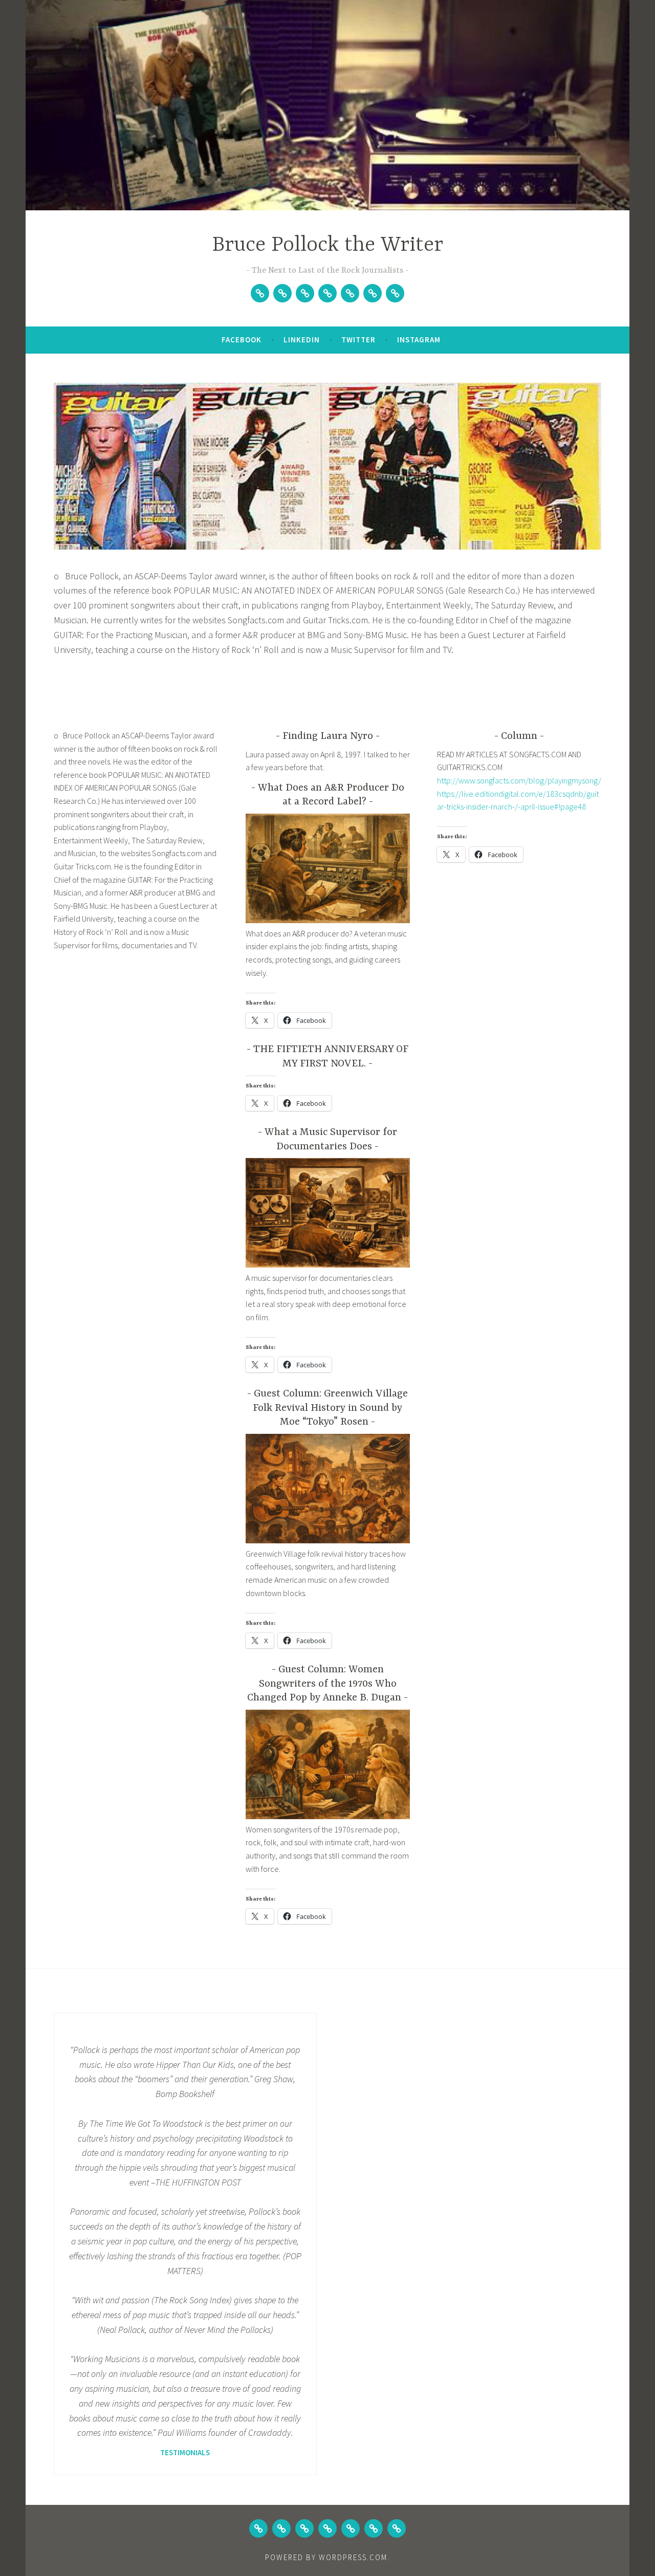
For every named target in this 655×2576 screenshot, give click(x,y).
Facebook (242, 340)
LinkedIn (302, 340)
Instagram (419, 340)
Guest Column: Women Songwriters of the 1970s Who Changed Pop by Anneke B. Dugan (324, 1684)
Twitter (358, 340)
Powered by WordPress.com (326, 2557)
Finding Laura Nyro (328, 736)
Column (519, 736)
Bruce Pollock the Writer (328, 245)
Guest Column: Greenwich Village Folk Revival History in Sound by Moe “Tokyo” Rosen (330, 1408)
